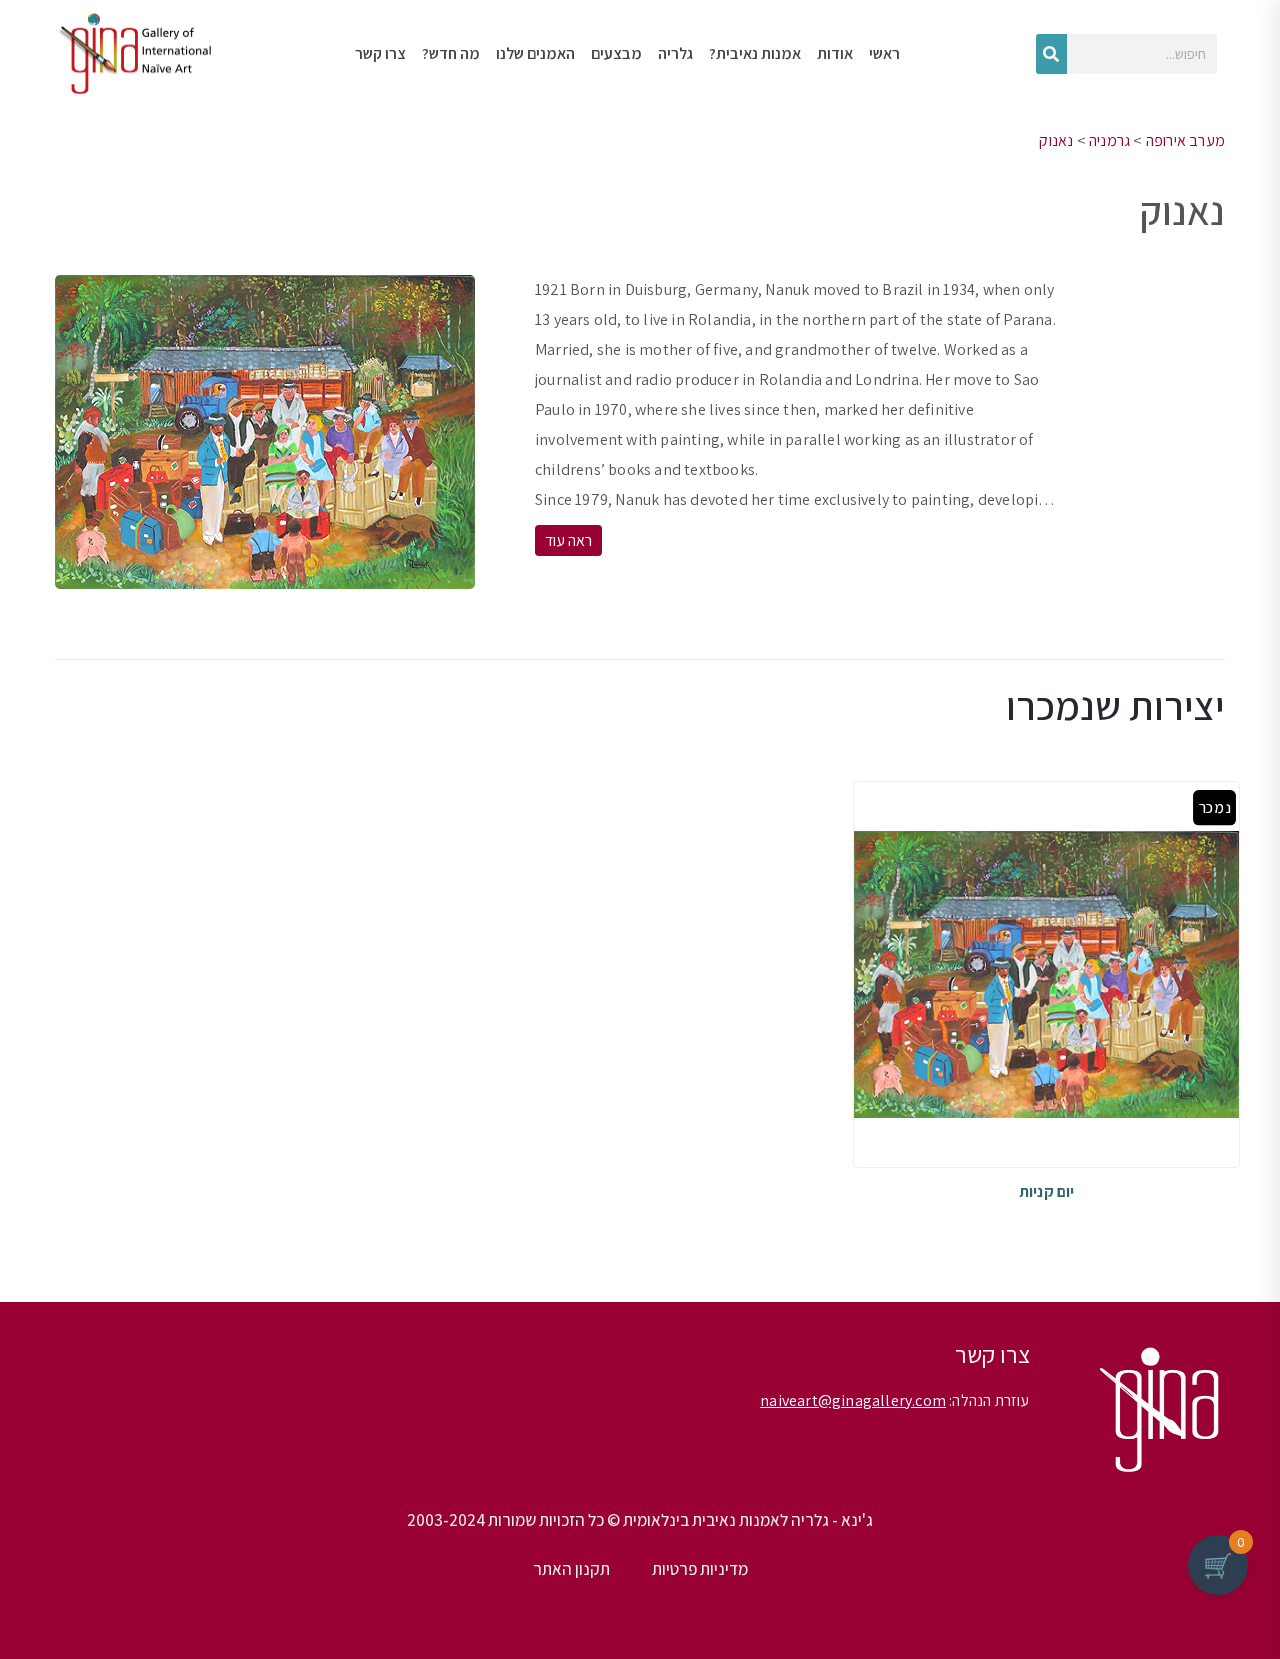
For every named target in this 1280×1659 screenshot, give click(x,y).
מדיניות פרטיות (700, 1569)
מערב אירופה (1185, 140)
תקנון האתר (571, 1569)
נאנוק (1056, 140)
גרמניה (1109, 140)
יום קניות (1047, 1191)
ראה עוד (568, 540)
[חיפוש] (1051, 54)
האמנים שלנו (535, 53)
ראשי (884, 53)
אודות (835, 53)
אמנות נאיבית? (755, 53)
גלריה (675, 53)
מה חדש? (451, 53)
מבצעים (616, 53)
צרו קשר (380, 53)
